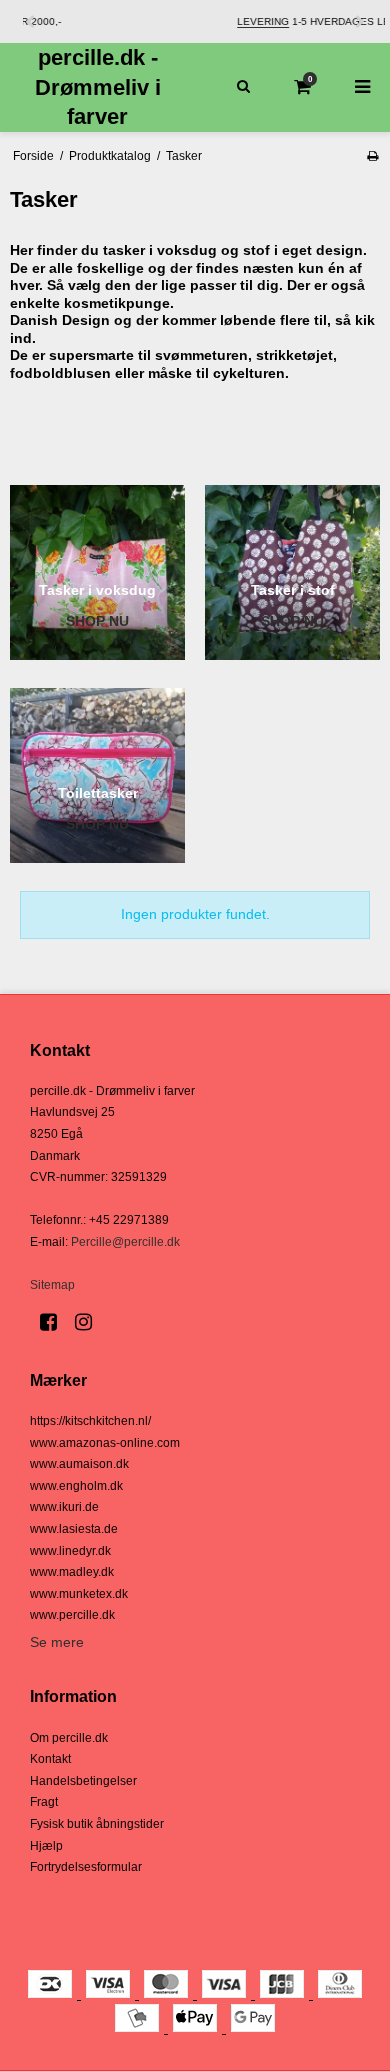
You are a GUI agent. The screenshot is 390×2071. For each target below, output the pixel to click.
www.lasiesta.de (74, 1529)
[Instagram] (90, 1322)
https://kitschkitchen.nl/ (90, 1421)
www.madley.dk (72, 1572)
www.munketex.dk (79, 1594)
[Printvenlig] (372, 156)
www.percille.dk (72, 1615)
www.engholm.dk (76, 1486)
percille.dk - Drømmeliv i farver (98, 87)
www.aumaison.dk (79, 1464)
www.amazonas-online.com (105, 1443)
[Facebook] (55, 1322)
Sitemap (52, 1285)
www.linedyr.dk (70, 1551)
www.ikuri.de (64, 1507)
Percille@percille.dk (125, 1242)
